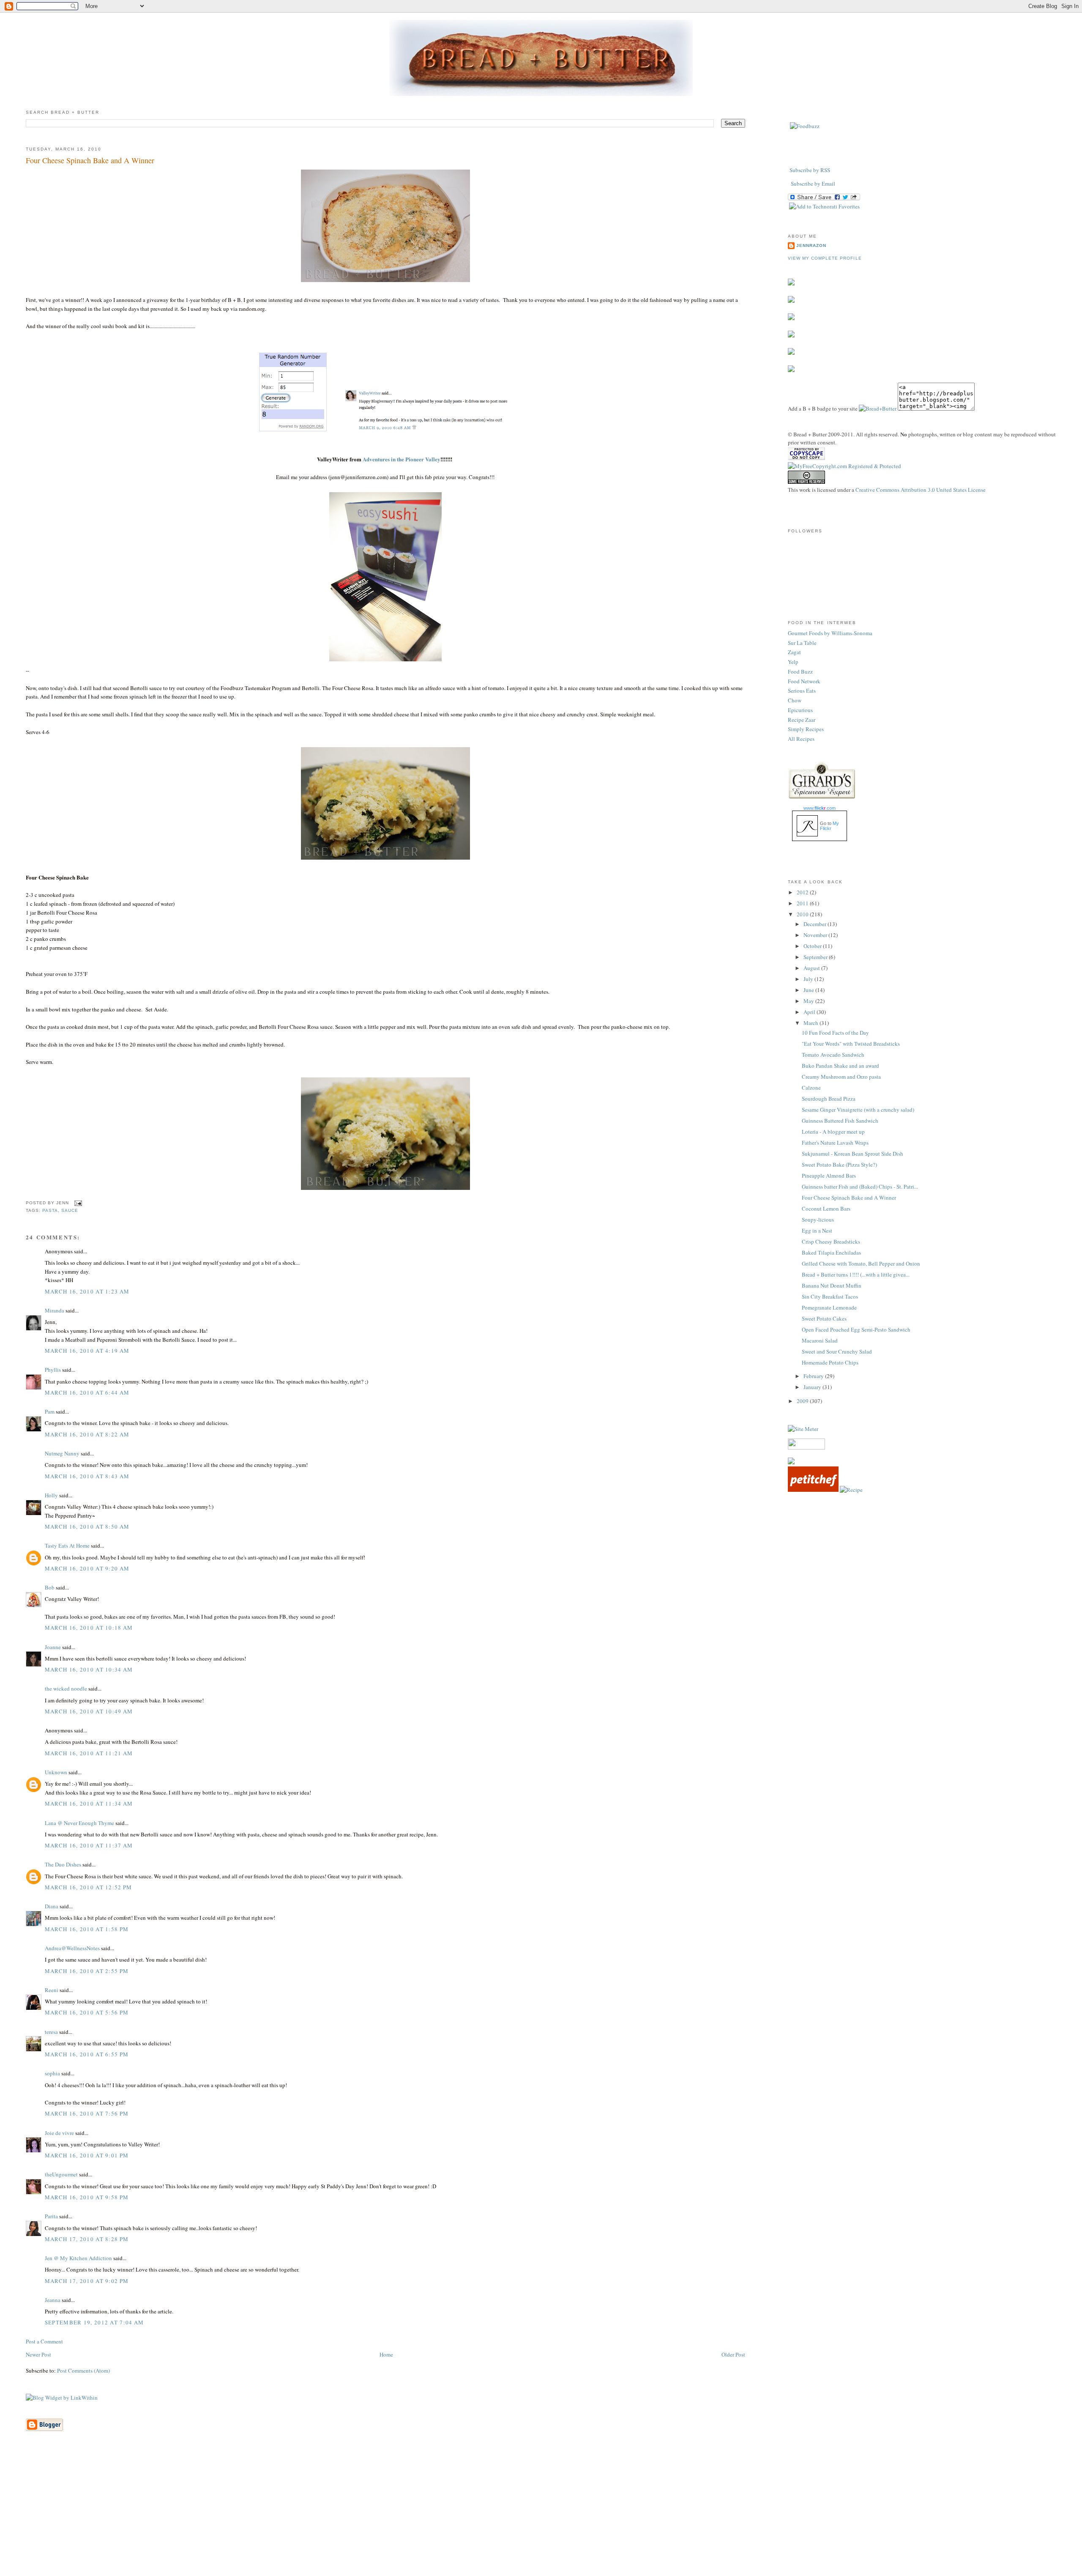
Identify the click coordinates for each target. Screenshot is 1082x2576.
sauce (70, 1210)
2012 (803, 892)
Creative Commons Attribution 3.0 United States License (921, 490)
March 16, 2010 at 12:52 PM (89, 1887)
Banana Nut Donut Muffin (832, 1285)
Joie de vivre (59, 2133)
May (809, 1001)
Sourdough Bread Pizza (829, 1099)
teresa (51, 2032)
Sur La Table (802, 643)
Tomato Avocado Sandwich (833, 1055)
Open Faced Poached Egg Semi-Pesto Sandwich (856, 1329)
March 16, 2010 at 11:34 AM (89, 1803)
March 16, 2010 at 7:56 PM (87, 2113)
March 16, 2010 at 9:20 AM (87, 1568)
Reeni (52, 1990)
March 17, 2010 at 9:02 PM (87, 2281)
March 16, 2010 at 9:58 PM (87, 2197)
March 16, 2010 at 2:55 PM (87, 1971)
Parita (51, 2216)
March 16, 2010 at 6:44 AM (87, 1392)
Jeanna (53, 2300)
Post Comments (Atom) (83, 2370)
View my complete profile (825, 258)
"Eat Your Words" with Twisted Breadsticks (851, 1044)
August (812, 968)
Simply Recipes (806, 729)
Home (386, 2354)
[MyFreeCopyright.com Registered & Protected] (844, 466)
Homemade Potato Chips (830, 1362)
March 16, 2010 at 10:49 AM (89, 1711)
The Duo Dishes (63, 1864)
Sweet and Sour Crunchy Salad (837, 1351)
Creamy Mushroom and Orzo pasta (841, 1077)
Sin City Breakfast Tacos (830, 1296)
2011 (803, 903)
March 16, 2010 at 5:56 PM (87, 2012)
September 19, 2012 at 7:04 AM (94, 2322)
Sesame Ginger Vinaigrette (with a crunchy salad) (858, 1110)
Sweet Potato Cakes (824, 1318)
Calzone (811, 1088)
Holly (51, 1495)
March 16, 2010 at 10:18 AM (89, 1628)
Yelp (793, 662)
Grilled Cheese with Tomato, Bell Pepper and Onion (861, 1263)
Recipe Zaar (802, 720)
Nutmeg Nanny (62, 1453)
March (811, 1023)
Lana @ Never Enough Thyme (79, 1823)
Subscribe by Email (813, 184)
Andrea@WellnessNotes (72, 1948)
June (809, 990)
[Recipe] (851, 1490)
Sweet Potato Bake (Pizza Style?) (839, 1165)
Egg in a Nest (817, 1230)
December (816, 924)
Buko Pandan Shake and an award (840, 1066)
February (814, 1376)
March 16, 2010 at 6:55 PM (87, 2054)
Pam (50, 1411)
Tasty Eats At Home (67, 1546)
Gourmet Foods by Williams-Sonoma (830, 633)
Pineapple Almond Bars (829, 1176)
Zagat (794, 652)
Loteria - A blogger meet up (833, 1132)
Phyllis (53, 1370)
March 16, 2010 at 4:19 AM (87, 1351)
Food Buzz (800, 671)
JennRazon (811, 245)
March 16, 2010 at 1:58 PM (87, 1929)
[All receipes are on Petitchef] (813, 1490)
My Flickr (829, 826)
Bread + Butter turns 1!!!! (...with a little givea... (856, 1274)
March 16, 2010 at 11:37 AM (89, 1845)
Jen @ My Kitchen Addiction (78, 2258)
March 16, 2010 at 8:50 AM (87, 1526)
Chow (795, 700)
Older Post (733, 2354)
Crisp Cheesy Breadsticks (831, 1241)
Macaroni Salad (820, 1340)
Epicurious (800, 710)
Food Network (804, 681)
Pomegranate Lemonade (829, 1307)
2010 (803, 914)
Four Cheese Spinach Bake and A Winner (90, 160)
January (813, 1387)
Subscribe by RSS (810, 170)
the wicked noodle (66, 1688)
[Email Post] (77, 1203)
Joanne (53, 1647)
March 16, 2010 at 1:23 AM (87, 1291)
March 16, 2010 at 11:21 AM (89, 1753)
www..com (820, 808)
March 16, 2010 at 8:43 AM (87, 1476)
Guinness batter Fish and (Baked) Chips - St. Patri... (860, 1187)
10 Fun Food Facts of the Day (835, 1033)
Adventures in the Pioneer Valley (402, 459)
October (813, 946)
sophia (52, 2073)
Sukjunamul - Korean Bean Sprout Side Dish (852, 1154)
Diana (52, 1906)
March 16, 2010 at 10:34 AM (89, 1669)
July (809, 979)
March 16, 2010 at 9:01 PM (87, 2155)
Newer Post (38, 2354)
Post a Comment (44, 2341)
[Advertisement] (541, 2516)
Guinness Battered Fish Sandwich (840, 1121)
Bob (50, 1587)
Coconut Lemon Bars (826, 1209)
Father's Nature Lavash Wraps (835, 1143)
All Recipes (801, 739)
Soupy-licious (818, 1219)
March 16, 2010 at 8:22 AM (87, 1434)
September (816, 957)
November (816, 935)
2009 (803, 1401)
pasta (50, 1210)
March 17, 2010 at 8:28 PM (87, 2239)
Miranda (55, 1310)
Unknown (56, 1772)
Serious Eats (802, 691)
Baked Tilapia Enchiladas (831, 1252)
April (810, 1012)
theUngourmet (61, 2174)
